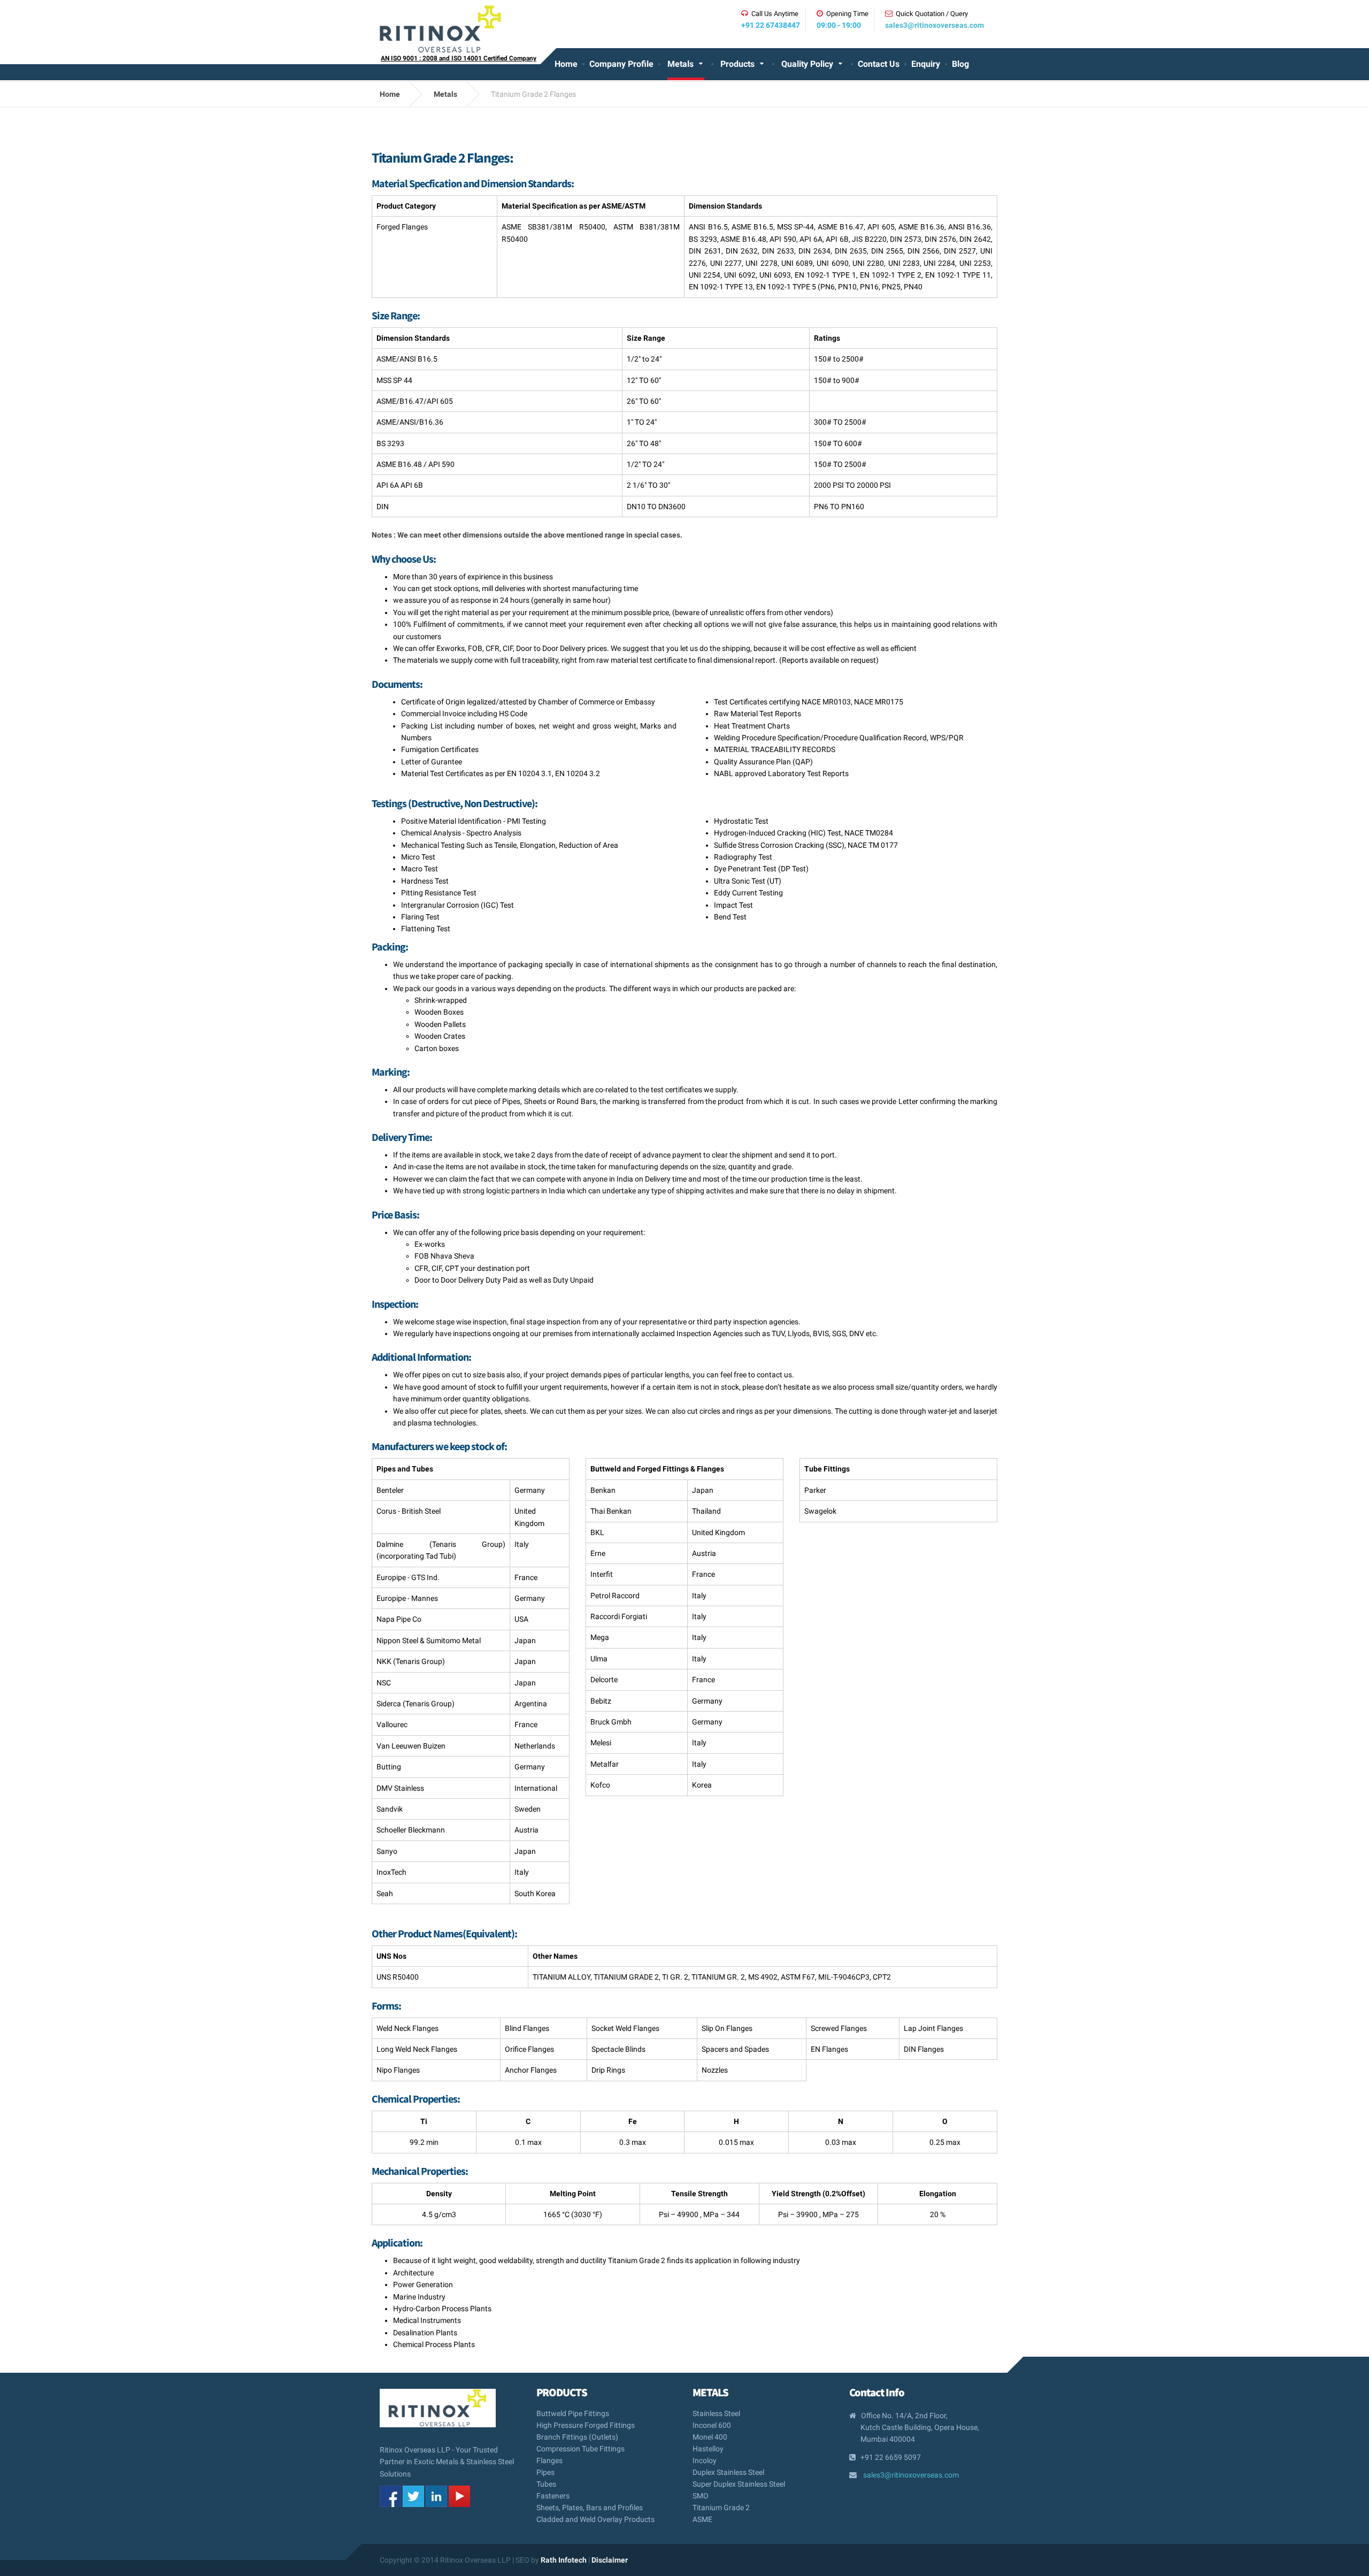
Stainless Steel (716, 2414)
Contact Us (879, 64)
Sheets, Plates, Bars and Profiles (590, 2508)
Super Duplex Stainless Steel (739, 2484)
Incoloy (705, 2460)
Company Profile (621, 64)
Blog (960, 64)
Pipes (545, 2472)
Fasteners (553, 2496)
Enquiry (926, 64)
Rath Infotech (564, 2560)
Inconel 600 (712, 2425)
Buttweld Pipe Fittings (573, 2414)
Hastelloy (708, 2449)
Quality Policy (807, 64)
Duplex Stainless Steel (728, 2472)
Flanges (549, 2460)
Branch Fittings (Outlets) (577, 2437)
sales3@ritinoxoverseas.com (935, 25)
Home (566, 64)
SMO (701, 2496)
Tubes (546, 2484)
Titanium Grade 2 (721, 2508)
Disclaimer (610, 2560)
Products (737, 64)
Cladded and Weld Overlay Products (595, 2519)
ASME (702, 2519)
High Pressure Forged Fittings (586, 2425)
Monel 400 (710, 2437)
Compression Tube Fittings (580, 2449)
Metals (680, 64)
